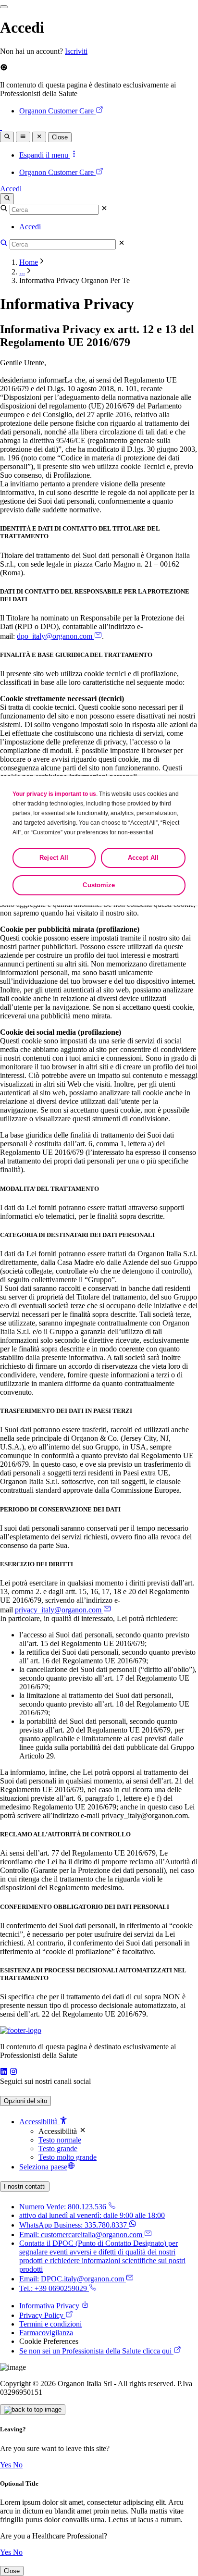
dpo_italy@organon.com (55, 636)
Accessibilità (39, 2122)
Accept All (143, 858)
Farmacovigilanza (46, 2333)
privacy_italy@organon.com (58, 1610)
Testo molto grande (68, 2157)
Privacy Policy (41, 2315)
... (22, 272)
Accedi (11, 189)
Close (60, 137)
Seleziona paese (43, 2167)
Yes (6, 2465)
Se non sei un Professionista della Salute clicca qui (95, 2351)
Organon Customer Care (56, 111)
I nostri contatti (25, 2186)
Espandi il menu (45, 155)
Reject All (54, 858)
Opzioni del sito (25, 2101)
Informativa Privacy (49, 2306)
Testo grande (58, 2149)
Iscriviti (76, 51)
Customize (99, 885)
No (18, 2465)
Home (29, 262)
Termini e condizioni (50, 2324)
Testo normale (60, 2140)
